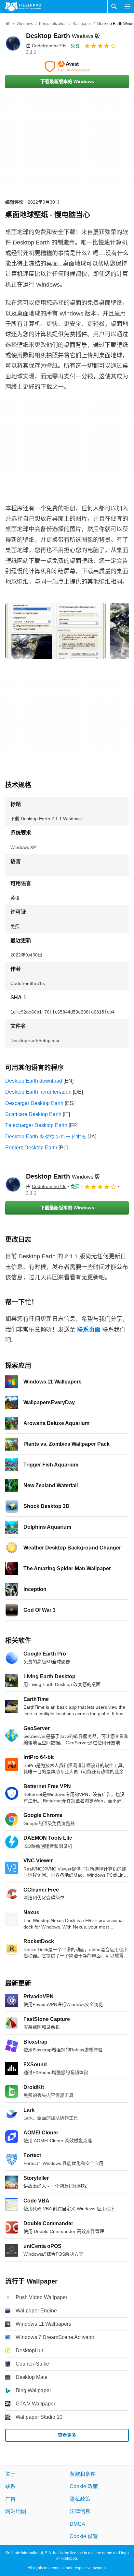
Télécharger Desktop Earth (36, 1125)
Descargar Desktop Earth (34, 1103)
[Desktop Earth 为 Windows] (13, 43)
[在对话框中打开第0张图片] (56, 631)
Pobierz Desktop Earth (31, 1148)
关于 (10, 2474)
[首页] (8, 24)
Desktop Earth (63, 36)
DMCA (77, 2524)
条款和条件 (83, 2474)
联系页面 (89, 1330)
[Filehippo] (23, 6)
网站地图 (16, 2512)
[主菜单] (127, 6)
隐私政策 (80, 2499)
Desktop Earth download (34, 1081)
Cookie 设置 (84, 2536)
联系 (10, 2487)
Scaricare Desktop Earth (33, 1114)
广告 (10, 2499)
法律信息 (80, 2512)
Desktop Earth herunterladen (38, 1092)
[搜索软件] (114, 6)
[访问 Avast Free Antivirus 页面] (67, 66)
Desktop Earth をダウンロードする (46, 1137)
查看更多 (67, 2435)
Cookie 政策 (84, 2487)
